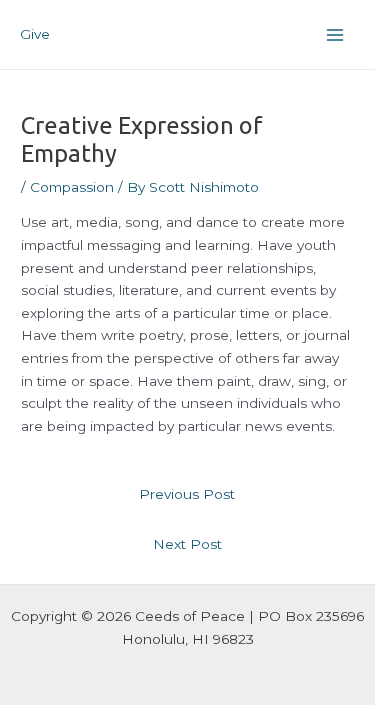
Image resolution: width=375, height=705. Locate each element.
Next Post (187, 544)
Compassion (72, 187)
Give (35, 34)
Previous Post (187, 494)
